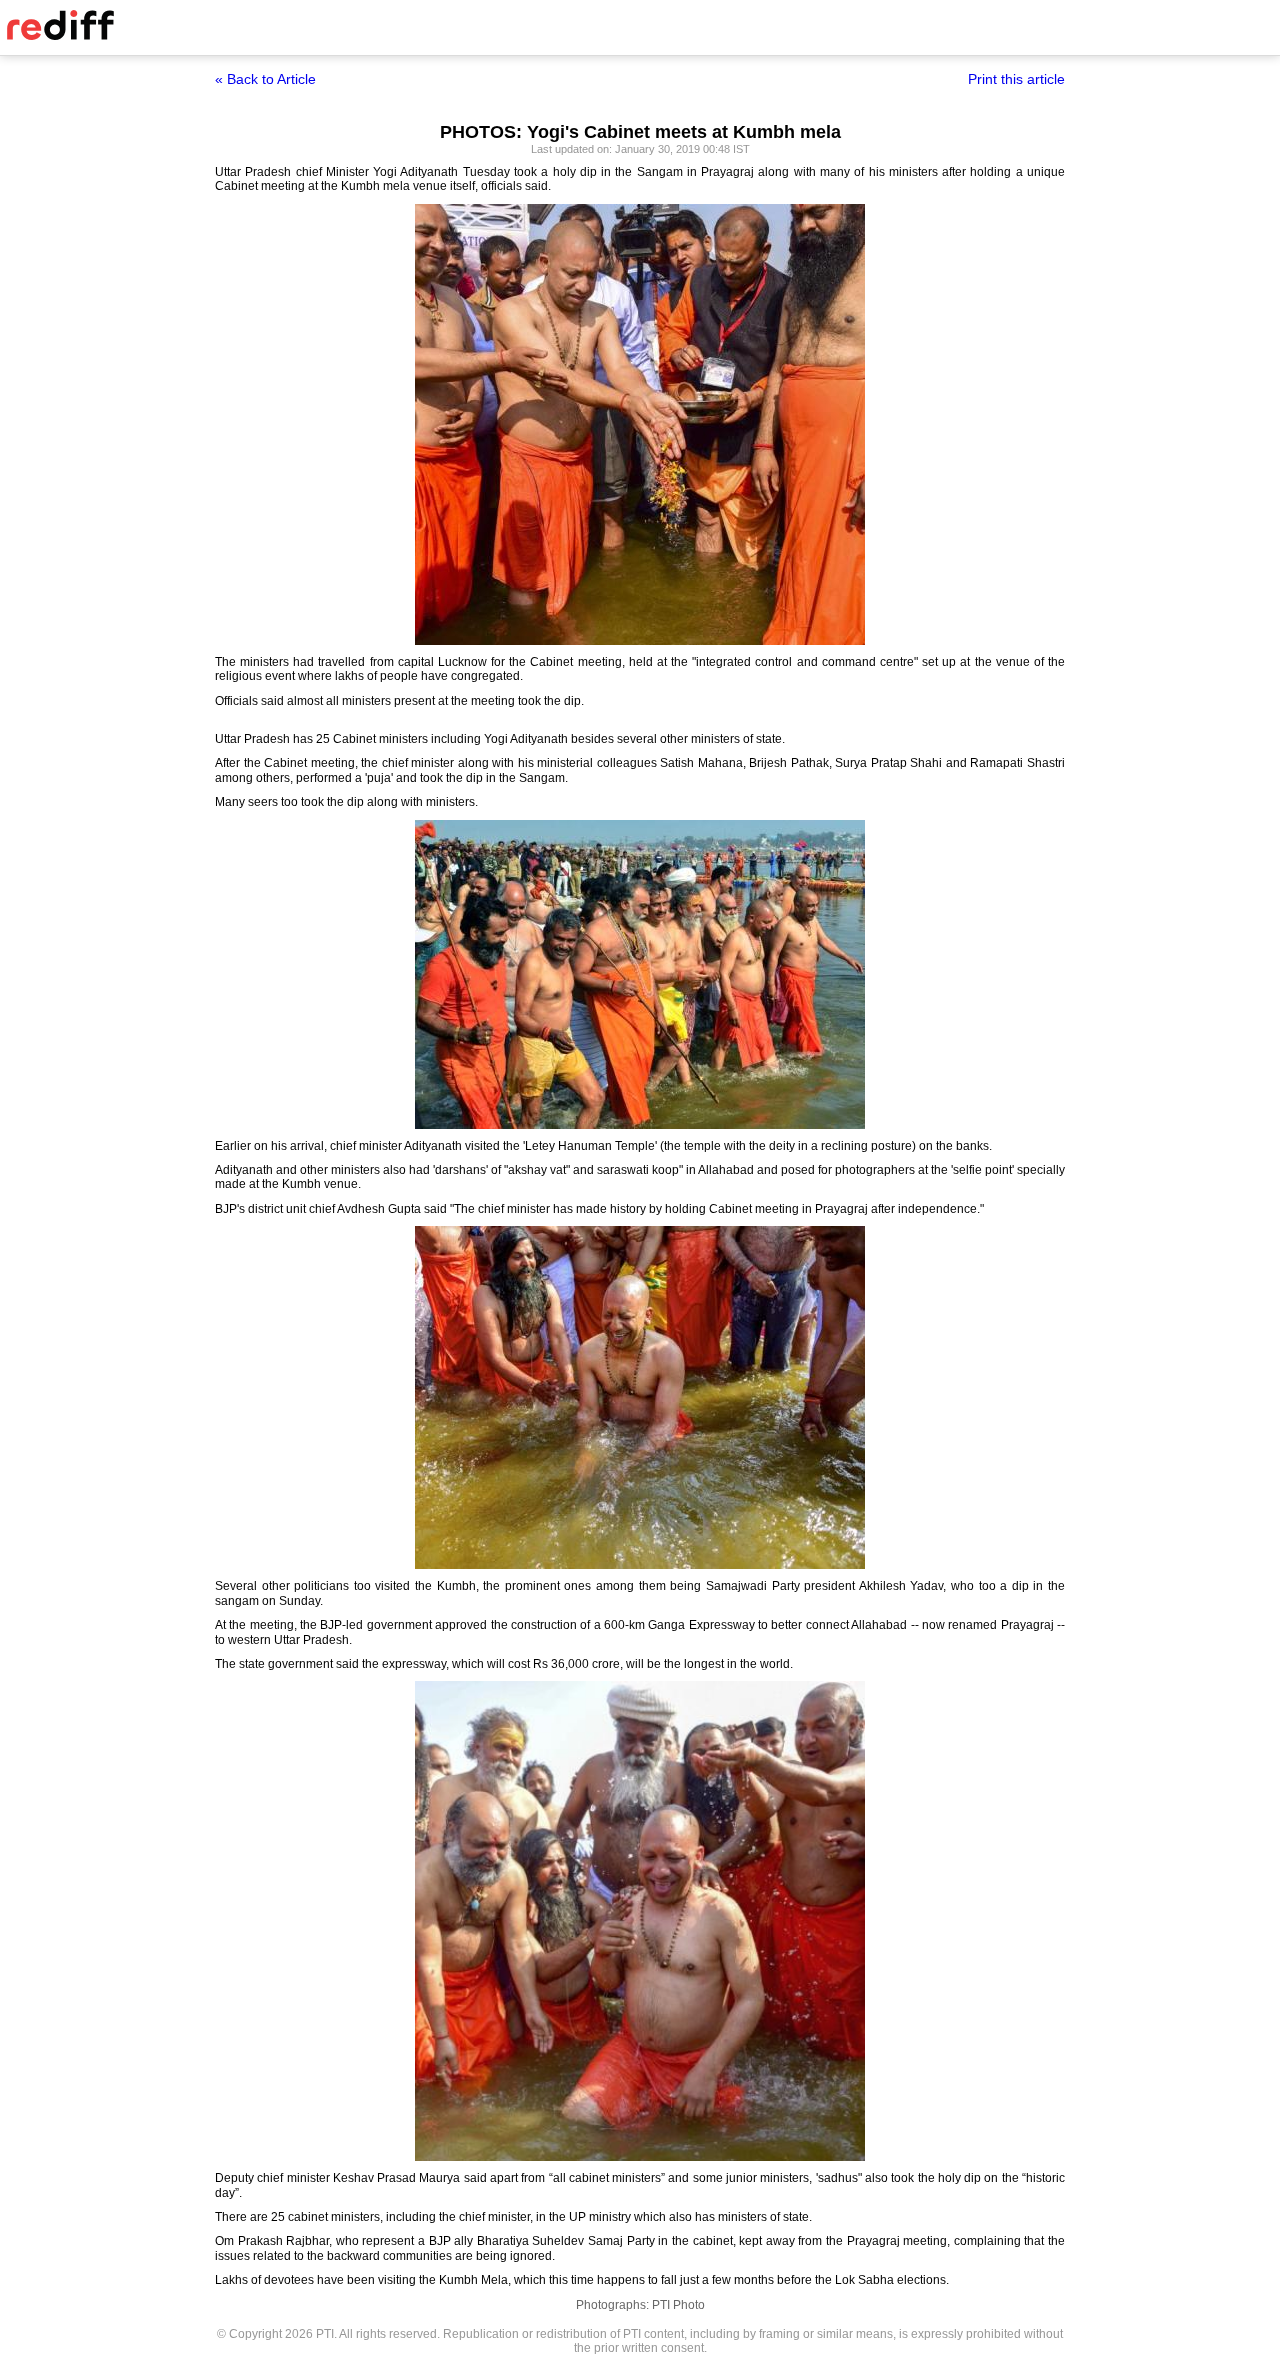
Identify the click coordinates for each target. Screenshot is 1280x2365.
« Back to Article (265, 79)
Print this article (1016, 79)
